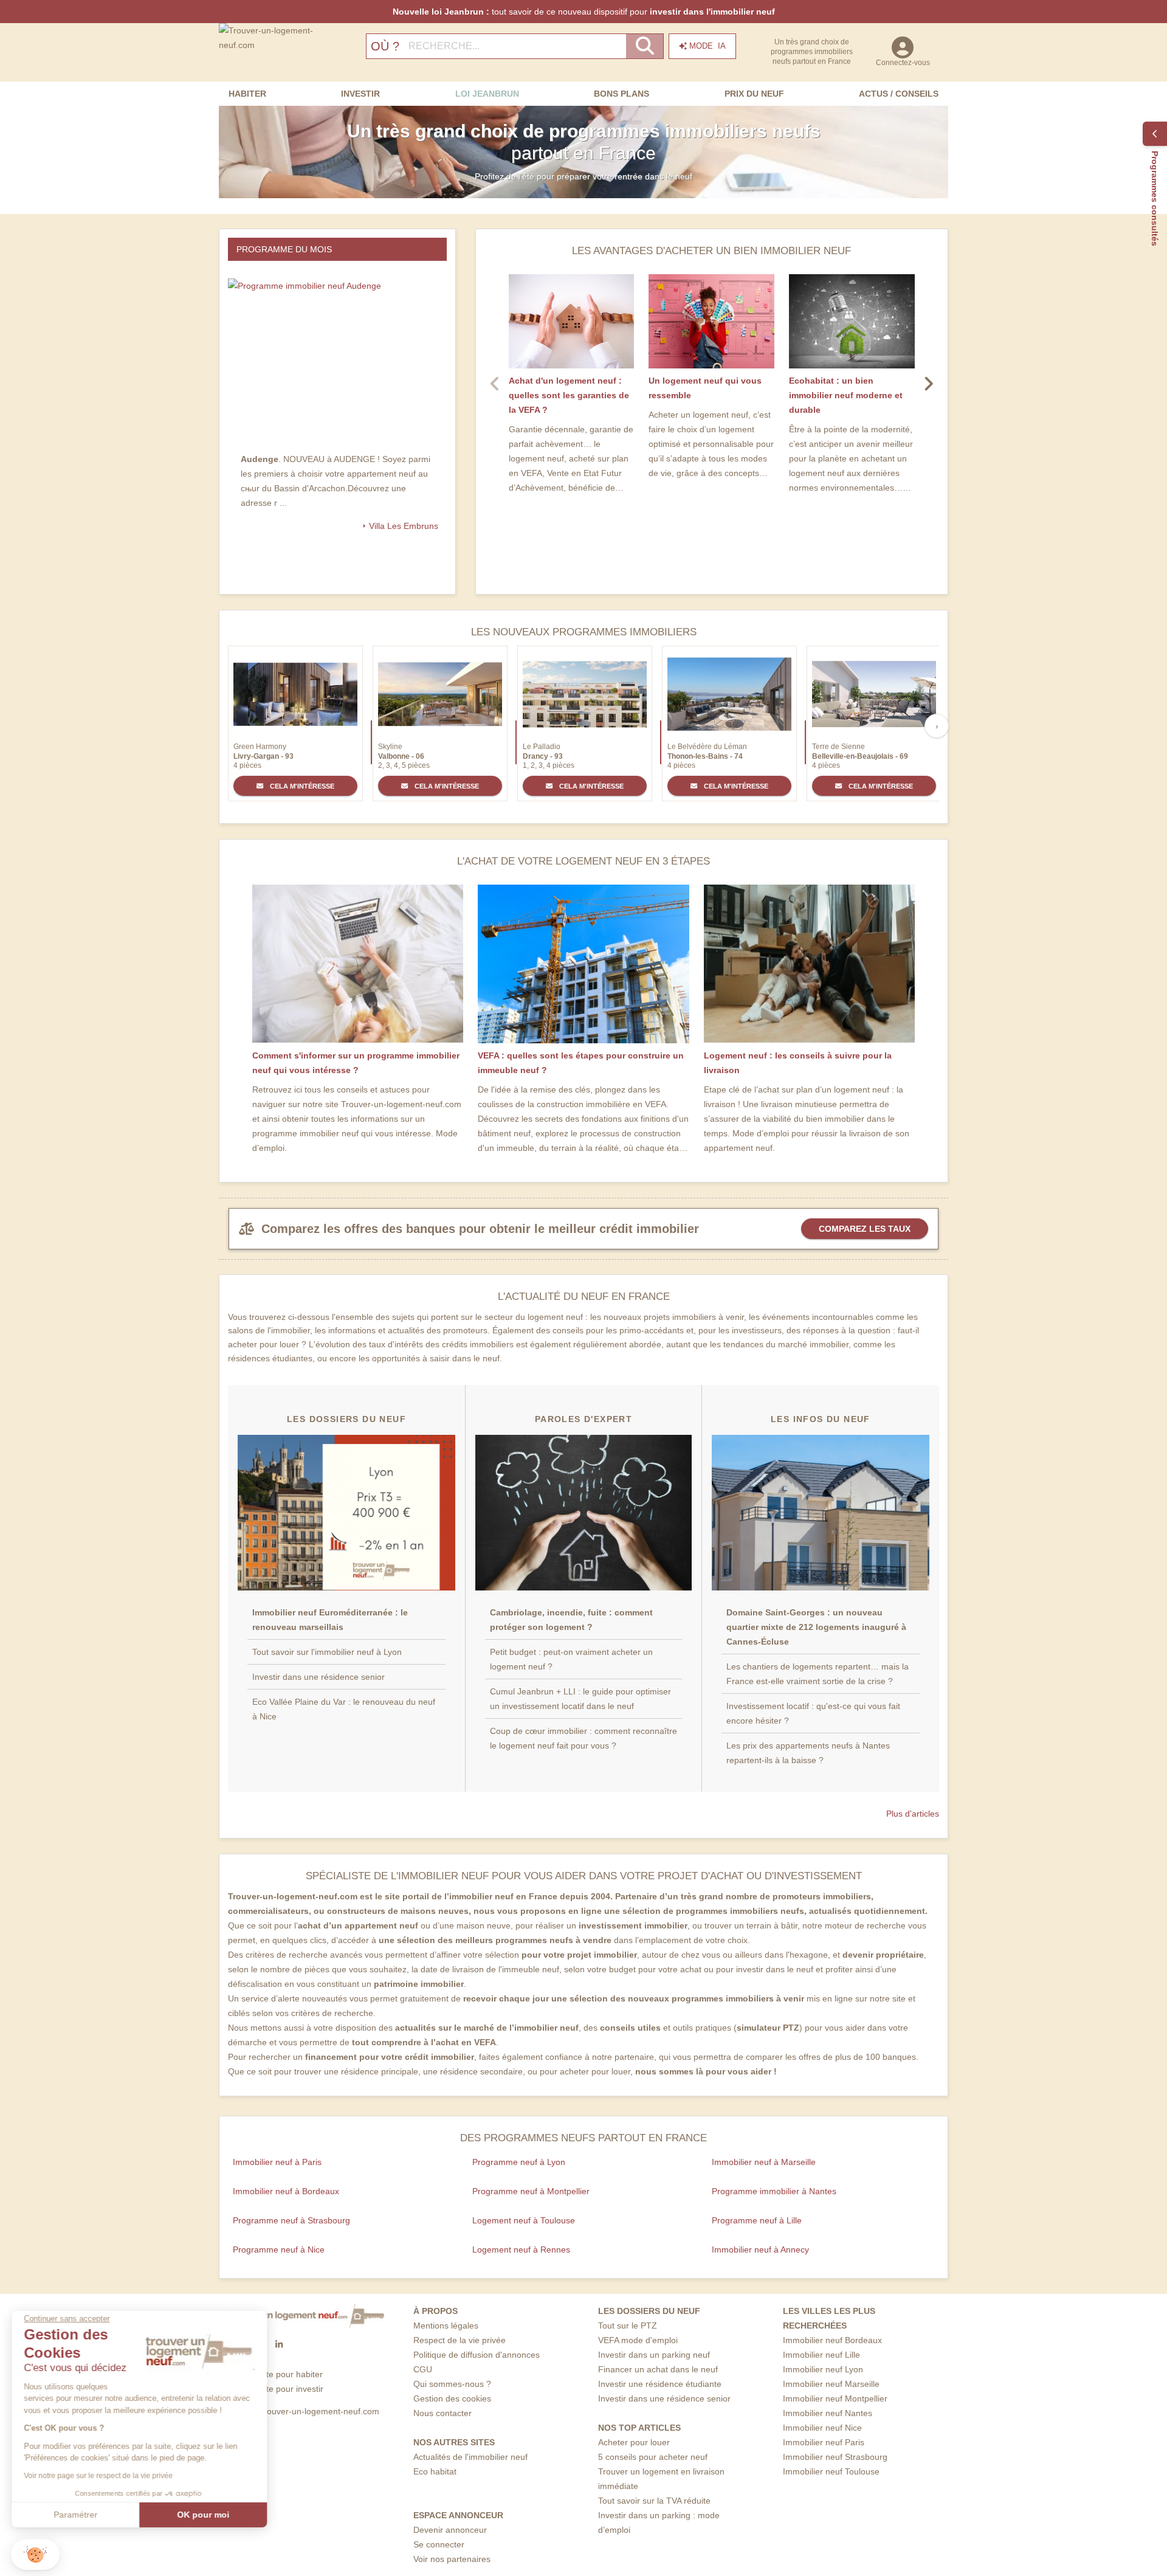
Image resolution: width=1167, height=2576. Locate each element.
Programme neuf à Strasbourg (291, 2220)
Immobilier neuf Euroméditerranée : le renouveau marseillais (330, 1620)
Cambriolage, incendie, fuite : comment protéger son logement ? (571, 1620)
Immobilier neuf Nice (822, 2428)
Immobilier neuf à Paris (277, 2162)
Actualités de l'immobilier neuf (470, 2457)
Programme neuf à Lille (757, 2220)
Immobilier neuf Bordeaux (832, 2340)
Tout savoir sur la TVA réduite (654, 2501)
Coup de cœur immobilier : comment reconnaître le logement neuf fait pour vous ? (583, 1738)
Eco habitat (435, 2471)
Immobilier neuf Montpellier (835, 2398)
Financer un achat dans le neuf (658, 2369)
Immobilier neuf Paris (824, 2442)
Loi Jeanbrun (487, 94)
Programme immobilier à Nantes (774, 2191)
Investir (360, 94)
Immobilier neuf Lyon (823, 2369)
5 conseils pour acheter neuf (653, 2457)
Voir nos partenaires (452, 2559)
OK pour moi (204, 2515)
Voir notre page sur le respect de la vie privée (99, 2476)
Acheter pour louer (634, 2442)
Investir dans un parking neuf (654, 2355)
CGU (423, 2369)
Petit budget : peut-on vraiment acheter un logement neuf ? (571, 1659)
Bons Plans (621, 94)
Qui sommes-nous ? (452, 2384)
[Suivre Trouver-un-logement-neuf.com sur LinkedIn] (279, 2345)
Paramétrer (76, 2515)
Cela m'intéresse (301, 786)
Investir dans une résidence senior (318, 1677)
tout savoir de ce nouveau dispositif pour (584, 12)
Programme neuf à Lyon (519, 2162)
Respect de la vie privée (460, 2340)
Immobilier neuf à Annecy (760, 2250)
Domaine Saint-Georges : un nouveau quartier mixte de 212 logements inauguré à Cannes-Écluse (816, 1627)
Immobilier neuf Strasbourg (835, 2457)
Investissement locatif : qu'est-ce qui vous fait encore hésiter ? (813, 1713)
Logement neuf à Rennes (521, 2250)
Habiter (247, 94)
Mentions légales (446, 2326)
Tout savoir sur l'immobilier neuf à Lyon (327, 1652)
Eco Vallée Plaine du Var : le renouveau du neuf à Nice (344, 1709)
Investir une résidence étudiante (660, 2384)
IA (707, 46)
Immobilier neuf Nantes (828, 2413)
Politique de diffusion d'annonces (477, 2355)
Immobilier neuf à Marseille (764, 2162)
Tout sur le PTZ (628, 2326)
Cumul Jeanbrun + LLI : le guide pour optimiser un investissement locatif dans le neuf (580, 1699)
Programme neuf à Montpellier (531, 2191)
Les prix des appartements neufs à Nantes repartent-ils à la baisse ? (808, 1753)
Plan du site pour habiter (276, 2374)
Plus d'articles (913, 1814)
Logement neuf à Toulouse (524, 2220)
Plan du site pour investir (276, 2389)
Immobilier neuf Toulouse (831, 2471)
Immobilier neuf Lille (821, 2355)
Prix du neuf (754, 94)
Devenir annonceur (450, 2530)
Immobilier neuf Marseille (831, 2384)
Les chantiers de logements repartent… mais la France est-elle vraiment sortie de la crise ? (818, 1674)
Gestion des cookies (452, 2398)
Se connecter (439, 2544)
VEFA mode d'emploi (638, 2340)
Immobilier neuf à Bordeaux (286, 2191)
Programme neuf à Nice (279, 2250)
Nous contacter (442, 2413)
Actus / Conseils (899, 94)
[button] (35, 2554)
